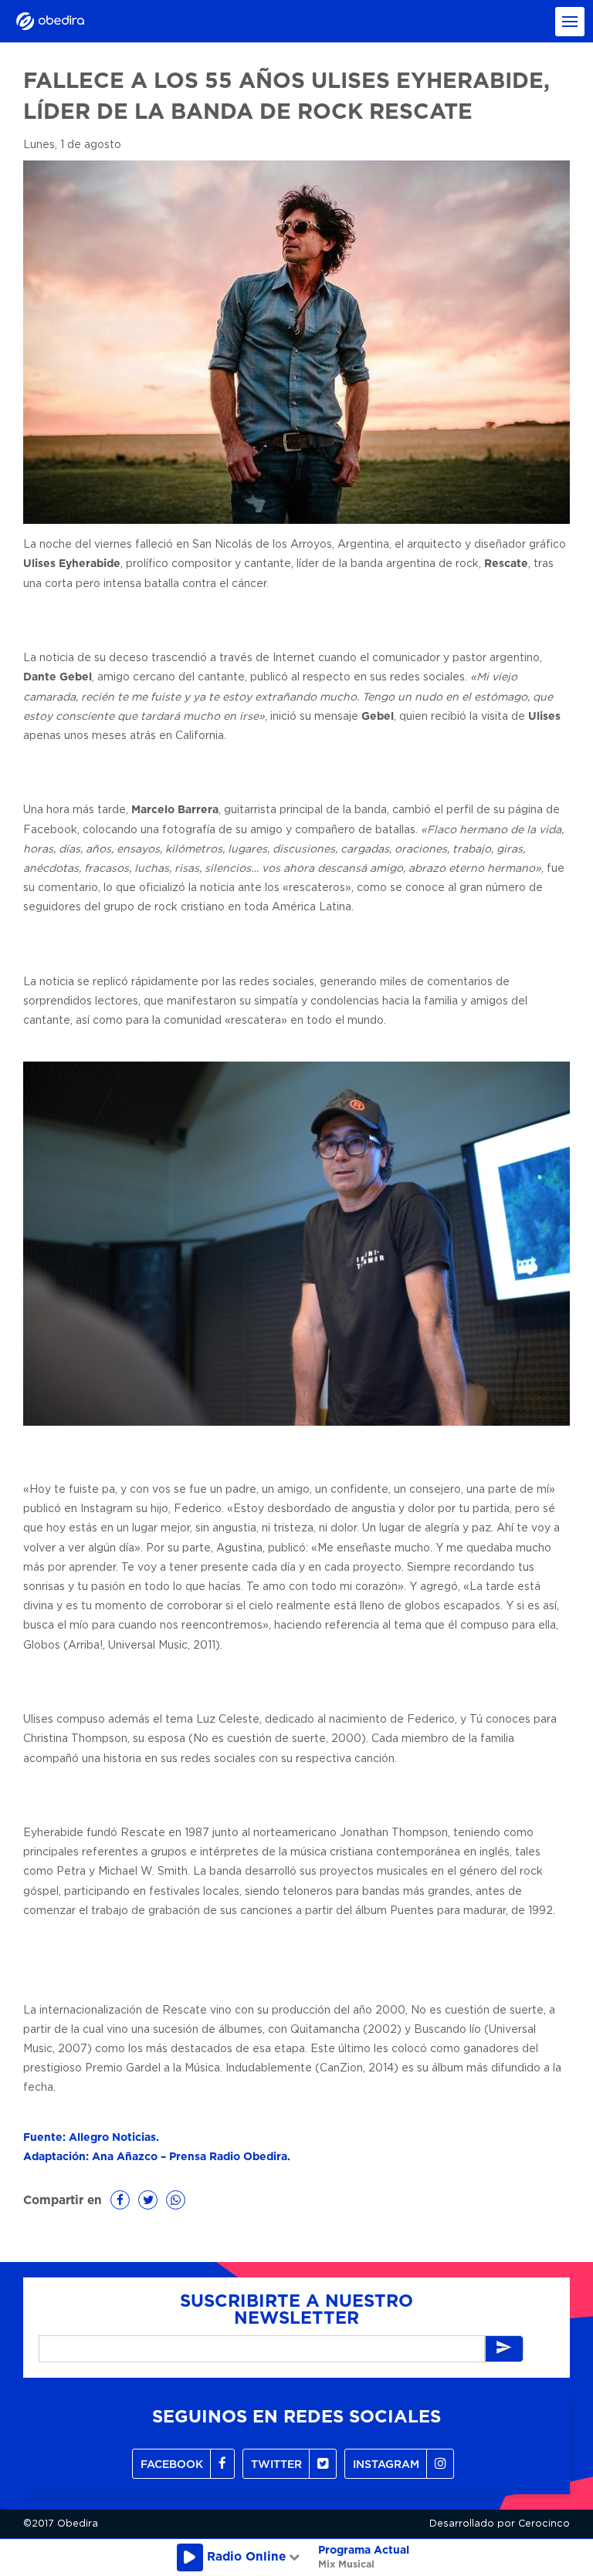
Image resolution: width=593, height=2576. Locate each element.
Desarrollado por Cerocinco (500, 2524)
